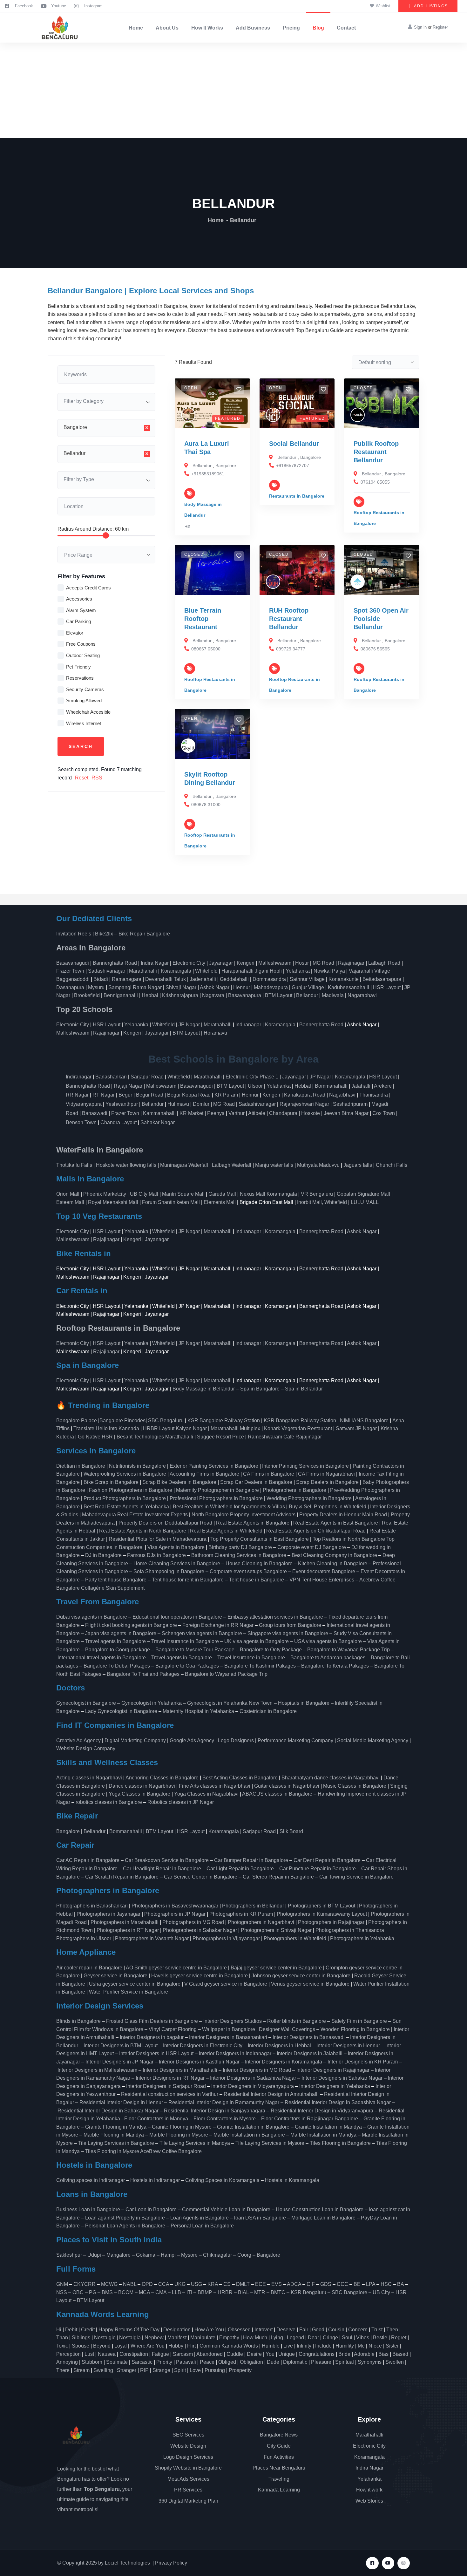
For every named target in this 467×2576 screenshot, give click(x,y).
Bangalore (226, 466)
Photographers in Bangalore (294, 1490)
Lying (277, 2338)
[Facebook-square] (372, 2563)
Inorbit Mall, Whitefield (322, 1202)
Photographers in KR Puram (241, 1914)
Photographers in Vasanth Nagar (152, 1938)
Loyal (121, 2346)
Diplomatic (295, 2362)
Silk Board (292, 1831)
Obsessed (239, 2330)
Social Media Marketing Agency (373, 1740)
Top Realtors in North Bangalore (349, 1539)
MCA (144, 2292)
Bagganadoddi (73, 979)
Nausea (107, 2354)
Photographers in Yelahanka (362, 1938)
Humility (345, 2346)
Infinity (304, 2346)
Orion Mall (68, 1194)
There (63, 2370)
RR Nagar (77, 1095)
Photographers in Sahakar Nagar (200, 1930)
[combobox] (106, 402)
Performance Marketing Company (295, 1740)
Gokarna (146, 2255)
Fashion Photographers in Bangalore (131, 1490)
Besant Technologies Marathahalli (155, 1437)
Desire (254, 2354)
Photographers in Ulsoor (84, 1938)
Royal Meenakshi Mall (113, 1202)
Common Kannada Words (229, 2346)
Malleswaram (161, 1086)
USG (196, 2284)
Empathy (229, 2338)
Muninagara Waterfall (184, 1165)
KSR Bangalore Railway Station (224, 1421)
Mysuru (96, 987)
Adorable (364, 2354)
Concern (358, 2330)
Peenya (216, 1113)
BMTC (278, 2292)
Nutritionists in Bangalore (137, 1466)
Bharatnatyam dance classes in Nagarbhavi (331, 1778)
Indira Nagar (155, 963)
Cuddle (235, 2354)
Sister (392, 2346)
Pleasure (321, 2362)
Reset (82, 778)
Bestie (380, 2338)
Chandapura (283, 1113)
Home (136, 28)
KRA (213, 2284)
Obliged (227, 2362)
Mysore (189, 2255)
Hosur (302, 963)
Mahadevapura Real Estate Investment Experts (135, 1515)
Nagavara (213, 995)
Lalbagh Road (384, 963)
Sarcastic (142, 2362)
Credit (88, 2330)
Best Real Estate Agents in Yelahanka (126, 1507)
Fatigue (160, 2354)
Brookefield (87, 995)
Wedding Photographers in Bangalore (309, 1498)
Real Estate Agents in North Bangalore (143, 1531)
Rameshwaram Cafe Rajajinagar (286, 1437)
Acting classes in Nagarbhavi (89, 1778)
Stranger (127, 2370)
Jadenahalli (203, 979)
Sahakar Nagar (158, 1122)
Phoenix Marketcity (105, 1194)
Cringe (330, 2338)
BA (400, 2284)
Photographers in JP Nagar (175, 1914)
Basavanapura (245, 995)
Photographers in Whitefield (295, 1938)
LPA (371, 2284)
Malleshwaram (275, 963)
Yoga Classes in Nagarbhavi (207, 1794)
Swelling (103, 2370)
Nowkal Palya (329, 971)
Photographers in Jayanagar (108, 1914)
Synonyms (370, 2362)
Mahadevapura (271, 987)
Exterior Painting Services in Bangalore (214, 1466)
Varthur (237, 1113)
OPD (147, 2284)
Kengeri (246, 963)
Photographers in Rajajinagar (331, 1922)
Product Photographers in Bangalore (125, 1498)
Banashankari (111, 1077)
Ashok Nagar (215, 987)
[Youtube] (388, 2563)
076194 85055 (375, 482)
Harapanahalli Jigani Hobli (252, 971)
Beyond (102, 2346)
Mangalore (118, 2255)
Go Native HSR (95, 1437)
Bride (344, 2354)
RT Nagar (104, 1095)
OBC (78, 2292)
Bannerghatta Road (115, 963)
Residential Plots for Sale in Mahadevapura (158, 1539)
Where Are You (148, 2346)
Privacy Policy (171, 2563)
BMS (107, 2292)
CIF (311, 2284)
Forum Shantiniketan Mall (171, 1202)
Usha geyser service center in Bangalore (135, 1984)
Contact (346, 28)
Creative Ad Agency (78, 1740)
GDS (326, 2284)
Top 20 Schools (85, 1009)
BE (357, 2284)
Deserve (286, 2330)
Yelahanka (298, 971)
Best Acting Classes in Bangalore (240, 1778)
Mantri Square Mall (183, 1194)
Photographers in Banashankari (92, 1906)
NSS (62, 2292)
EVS (277, 2284)
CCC (342, 2284)
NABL (130, 2284)
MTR (260, 2292)
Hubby (176, 2346)
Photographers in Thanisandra (350, 1930)
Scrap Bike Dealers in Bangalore (179, 1482)
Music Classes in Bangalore (355, 1786)
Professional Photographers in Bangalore (216, 1498)
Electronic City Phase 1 (252, 1077)
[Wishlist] (239, 390)
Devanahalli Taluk (166, 979)
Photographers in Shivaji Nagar (276, 1930)
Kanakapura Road (305, 1095)
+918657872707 (293, 466)
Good (318, 2330)
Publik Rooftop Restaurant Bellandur (376, 452)
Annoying (67, 2362)
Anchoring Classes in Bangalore (162, 1778)
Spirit (180, 2370)
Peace (207, 2362)
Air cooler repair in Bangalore (89, 1968)
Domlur (201, 1104)
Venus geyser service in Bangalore (310, 1984)
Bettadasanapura (382, 979)
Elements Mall (220, 1202)
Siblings (81, 2338)
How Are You (209, 2330)
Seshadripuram (350, 1104)
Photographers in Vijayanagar (226, 1938)
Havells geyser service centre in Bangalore (200, 1976)
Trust (377, 2330)
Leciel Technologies (127, 2563)
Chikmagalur (217, 2255)
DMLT (243, 2284)
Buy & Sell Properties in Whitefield (328, 1507)
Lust (89, 2354)
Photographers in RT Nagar (128, 1930)
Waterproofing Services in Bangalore (125, 1474)
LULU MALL (365, 1202)
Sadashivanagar (107, 971)
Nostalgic (105, 2338)
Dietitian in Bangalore (81, 1466)
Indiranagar (248, 1025)
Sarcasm (183, 2354)
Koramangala (176, 971)
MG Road (323, 963)
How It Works (207, 28)
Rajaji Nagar (128, 1086)
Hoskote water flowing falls (126, 1165)
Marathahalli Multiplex (235, 1428)
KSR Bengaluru (308, 2292)
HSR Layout (387, 987)
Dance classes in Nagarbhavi (142, 1786)
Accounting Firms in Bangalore (204, 1474)
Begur (125, 1095)
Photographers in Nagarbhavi (261, 1922)
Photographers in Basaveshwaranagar (175, 1906)
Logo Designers (236, 1740)
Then (392, 2330)
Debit (71, 2330)
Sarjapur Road (147, 1077)
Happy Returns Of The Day (129, 2330)
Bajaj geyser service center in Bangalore (276, 1968)
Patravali (186, 2362)
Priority (164, 2362)
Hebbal (150, 995)
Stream (81, 2370)
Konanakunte (344, 979)
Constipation (134, 2354)
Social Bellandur (294, 444)
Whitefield (206, 971)
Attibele (257, 1113)
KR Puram (226, 1095)
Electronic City (189, 963)
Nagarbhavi (342, 1095)
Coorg (244, 2255)
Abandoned (210, 2354)
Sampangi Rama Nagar (135, 987)
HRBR (225, 2292)
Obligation (251, 2362)
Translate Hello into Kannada (106, 1428)
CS (227, 2284)
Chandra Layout (118, 1122)
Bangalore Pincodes (122, 1421)
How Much (255, 2338)
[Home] (59, 27)
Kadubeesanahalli (349, 987)
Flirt (191, 2346)
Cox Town (384, 1113)
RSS (97, 778)
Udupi (94, 2255)
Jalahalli (361, 1086)
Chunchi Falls (392, 1165)
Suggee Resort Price (220, 1437)
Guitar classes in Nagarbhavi (287, 1786)
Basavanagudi (73, 963)
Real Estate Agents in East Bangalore (336, 1523)
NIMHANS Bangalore (364, 1421)
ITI (189, 2292)
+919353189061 (208, 474)
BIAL (243, 2292)
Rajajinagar (351, 963)
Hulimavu (178, 1104)
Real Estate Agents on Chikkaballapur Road (316, 1531)
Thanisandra (374, 1095)
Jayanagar (221, 963)
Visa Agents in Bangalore (176, 1547)
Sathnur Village (307, 979)
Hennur (242, 987)
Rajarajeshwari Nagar (304, 1104)
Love (195, 2370)
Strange (161, 2370)
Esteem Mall (70, 1202)
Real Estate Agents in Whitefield (226, 1531)
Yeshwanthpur (122, 1104)
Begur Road (150, 1095)
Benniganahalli (121, 995)
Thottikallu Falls (74, 1165)
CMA (161, 2292)
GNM (62, 2284)
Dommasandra (269, 979)
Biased (400, 2354)
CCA (164, 2284)
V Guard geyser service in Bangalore (226, 1984)
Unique (287, 2354)
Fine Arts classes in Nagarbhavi (215, 1786)
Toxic (62, 2346)
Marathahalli (143, 971)
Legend (295, 2338)
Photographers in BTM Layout (321, 1906)
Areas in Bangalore (91, 948)
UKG (180, 2284)
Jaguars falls (358, 1165)
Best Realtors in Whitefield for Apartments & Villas (229, 1507)
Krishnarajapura (180, 995)
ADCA (294, 2284)
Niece (375, 2346)
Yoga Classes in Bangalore (139, 1794)
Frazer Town (70, 971)
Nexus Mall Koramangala (268, 1194)
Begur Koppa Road (189, 1095)
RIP (144, 2370)
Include (323, 2346)
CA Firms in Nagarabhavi (326, 1474)
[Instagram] (404, 2563)
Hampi (168, 2255)
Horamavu (215, 1033)
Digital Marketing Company (135, 1740)
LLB (176, 2292)
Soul (347, 2338)
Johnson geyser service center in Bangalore (301, 1976)
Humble (271, 2346)
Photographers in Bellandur (253, 1906)
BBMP (205, 2292)
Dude (273, 2362)
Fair (304, 2330)
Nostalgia (130, 2338)
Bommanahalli (331, 1086)
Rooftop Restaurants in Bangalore (118, 1328)
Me (361, 2346)
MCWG (109, 2284)
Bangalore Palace (77, 1421)
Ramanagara (127, 979)
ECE (261, 2284)
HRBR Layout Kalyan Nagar (175, 1428)
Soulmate (117, 2362)
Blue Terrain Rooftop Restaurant (203, 619)
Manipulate (203, 2338)
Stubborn (92, 2362)
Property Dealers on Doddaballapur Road (165, 1523)
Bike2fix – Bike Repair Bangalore (132, 934)
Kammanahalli (159, 1113)
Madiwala (333, 995)
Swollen (395, 2362)
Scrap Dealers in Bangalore (327, 1482)
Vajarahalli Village (369, 971)
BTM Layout (279, 995)
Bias (383, 2354)
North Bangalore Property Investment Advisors (244, 1515)
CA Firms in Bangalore (269, 1474)
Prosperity (240, 2370)
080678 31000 (206, 805)
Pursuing (215, 2370)
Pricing (291, 28)
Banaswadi (95, 1113)
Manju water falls (274, 1165)
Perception (68, 2354)
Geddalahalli (234, 979)
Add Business (253, 28)
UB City (381, 2292)
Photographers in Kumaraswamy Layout (322, 1914)
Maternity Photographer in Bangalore (217, 1490)
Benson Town (81, 1122)
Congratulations (317, 2354)
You (270, 2354)
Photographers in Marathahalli (125, 1922)
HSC (386, 2284)
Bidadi (101, 979)
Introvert (264, 2330)
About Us (167, 28)
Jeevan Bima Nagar (346, 1113)
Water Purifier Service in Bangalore (129, 1992)
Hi (59, 2330)
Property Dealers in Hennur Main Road (343, 1515)
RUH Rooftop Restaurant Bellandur (289, 619)
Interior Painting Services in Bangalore (305, 1466)
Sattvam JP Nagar (356, 1428)
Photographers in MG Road (193, 1922)
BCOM (126, 2292)
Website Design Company (86, 1748)
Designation (177, 2330)
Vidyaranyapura (84, 1104)
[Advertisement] (233, 90)
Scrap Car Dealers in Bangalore (256, 1482)
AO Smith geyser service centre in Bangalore (176, 1968)
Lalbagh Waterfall (232, 1165)
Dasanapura (70, 987)
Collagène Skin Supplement (113, 1588)
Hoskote (311, 1113)
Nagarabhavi (362, 995)
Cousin (336, 2330)
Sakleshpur (69, 2255)
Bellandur (202, 466)
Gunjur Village (308, 987)
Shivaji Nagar (181, 987)
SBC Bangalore (349, 2292)
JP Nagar (189, 1025)
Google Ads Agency (192, 1740)
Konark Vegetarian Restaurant (298, 1428)
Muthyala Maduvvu (318, 1165)
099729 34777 (291, 649)
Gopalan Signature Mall (363, 1194)
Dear (313, 2338)
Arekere (383, 1086)
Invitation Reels (74, 934)
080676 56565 (375, 649)
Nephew (154, 2338)
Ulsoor (255, 1086)
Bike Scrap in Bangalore (111, 1482)
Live (288, 2346)
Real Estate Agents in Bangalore (253, 1523)
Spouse (81, 2346)
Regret (399, 2338)
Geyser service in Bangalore (115, 1976)
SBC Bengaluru (166, 1421)
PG (93, 2292)
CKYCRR (85, 2284)
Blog (318, 28)
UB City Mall (144, 1194)
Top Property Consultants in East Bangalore (260, 1539)
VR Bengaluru (317, 1194)
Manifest (177, 2338)
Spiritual (345, 2362)
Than (62, 2338)
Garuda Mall (222, 1194)
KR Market (191, 1113)
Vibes (363, 2338)
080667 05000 (206, 649)
